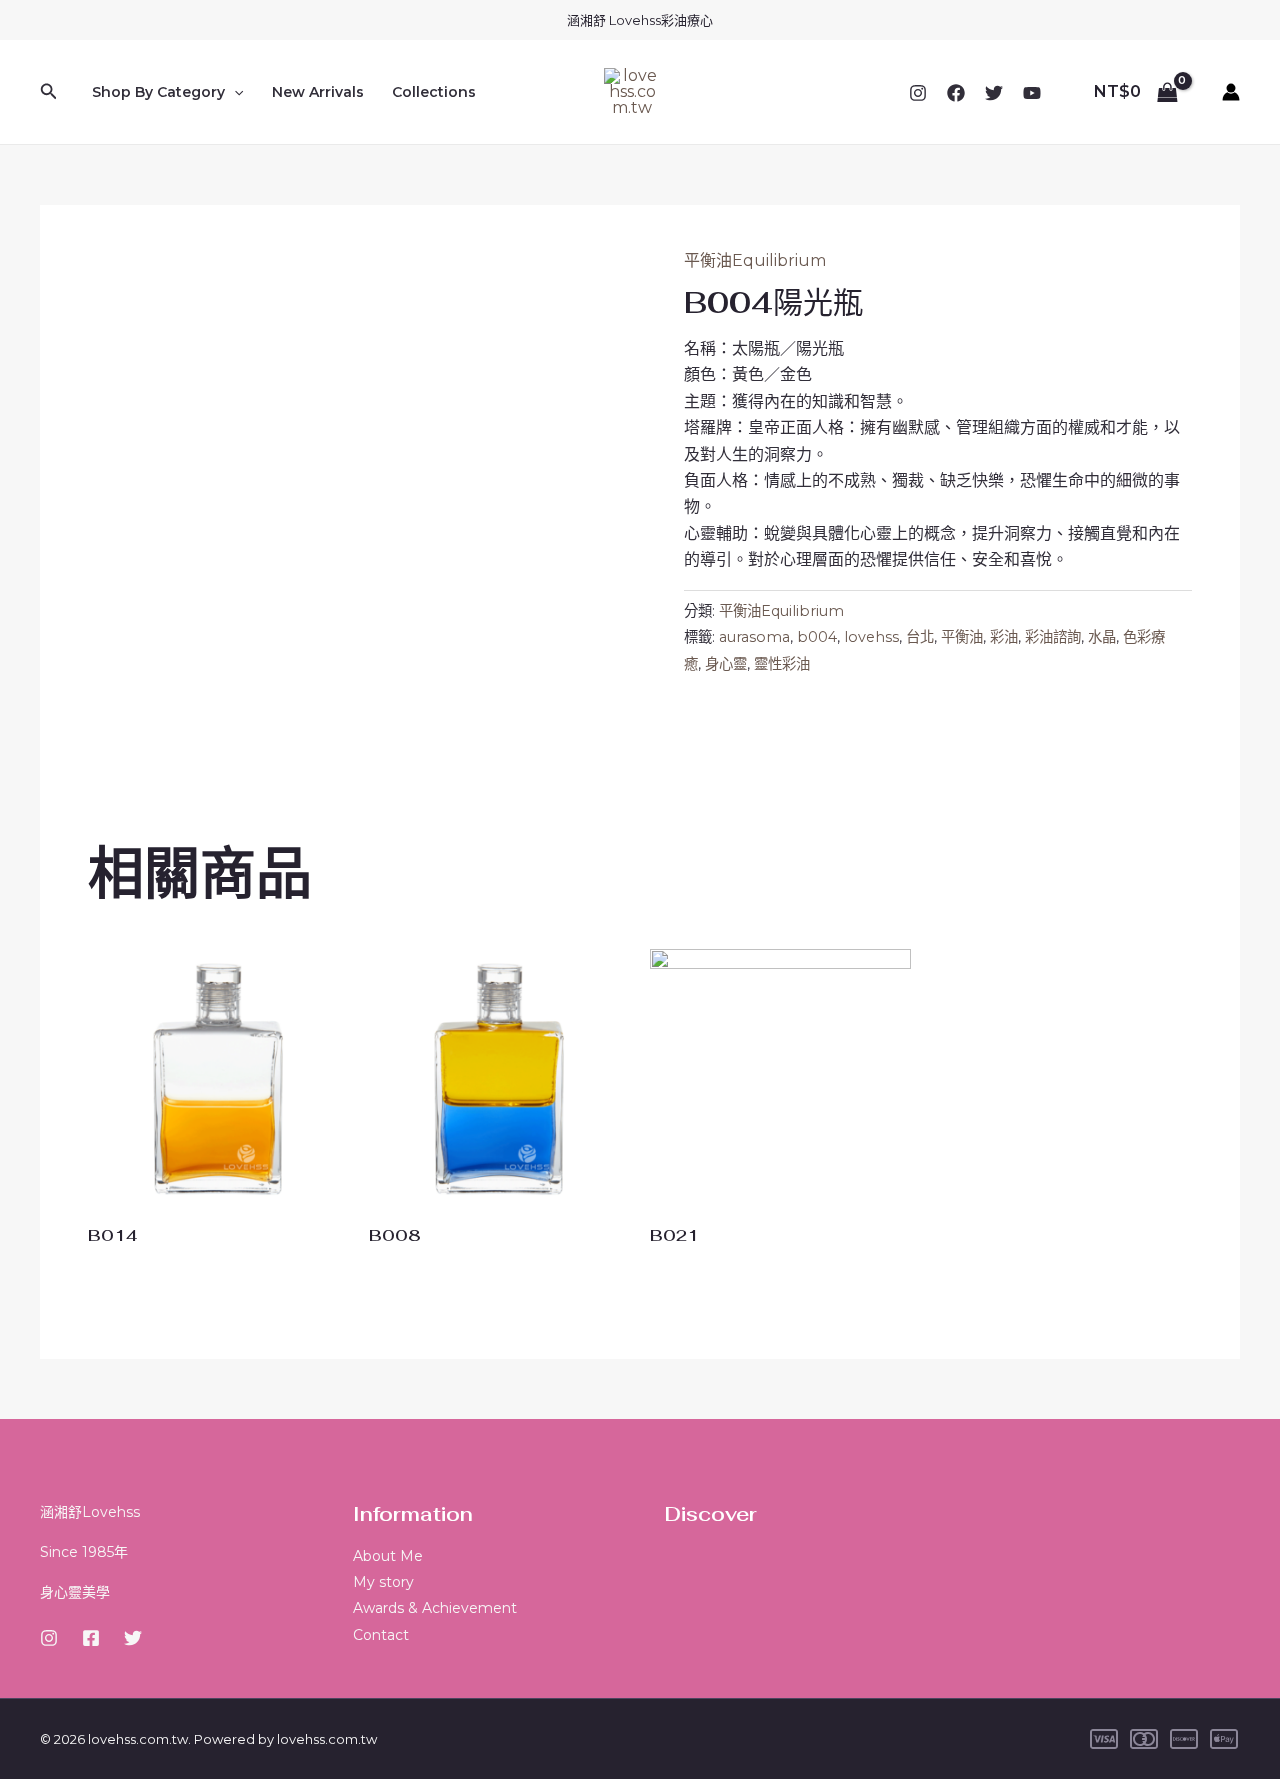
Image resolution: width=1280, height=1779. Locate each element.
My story (383, 1582)
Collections (434, 92)
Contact (381, 1635)
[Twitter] (994, 93)
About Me (388, 1556)
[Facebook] (956, 93)
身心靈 (726, 664)
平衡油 (962, 637)
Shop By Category (158, 92)
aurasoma (754, 637)
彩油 (1004, 637)
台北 (920, 637)
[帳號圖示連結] (1231, 92)
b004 (817, 637)
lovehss (871, 637)
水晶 (1102, 637)
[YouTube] (1032, 93)
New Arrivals (318, 92)
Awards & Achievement (435, 1608)
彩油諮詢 (1053, 637)
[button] (49, 92)
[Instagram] (918, 93)
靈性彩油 (782, 664)
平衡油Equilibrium (755, 260)
